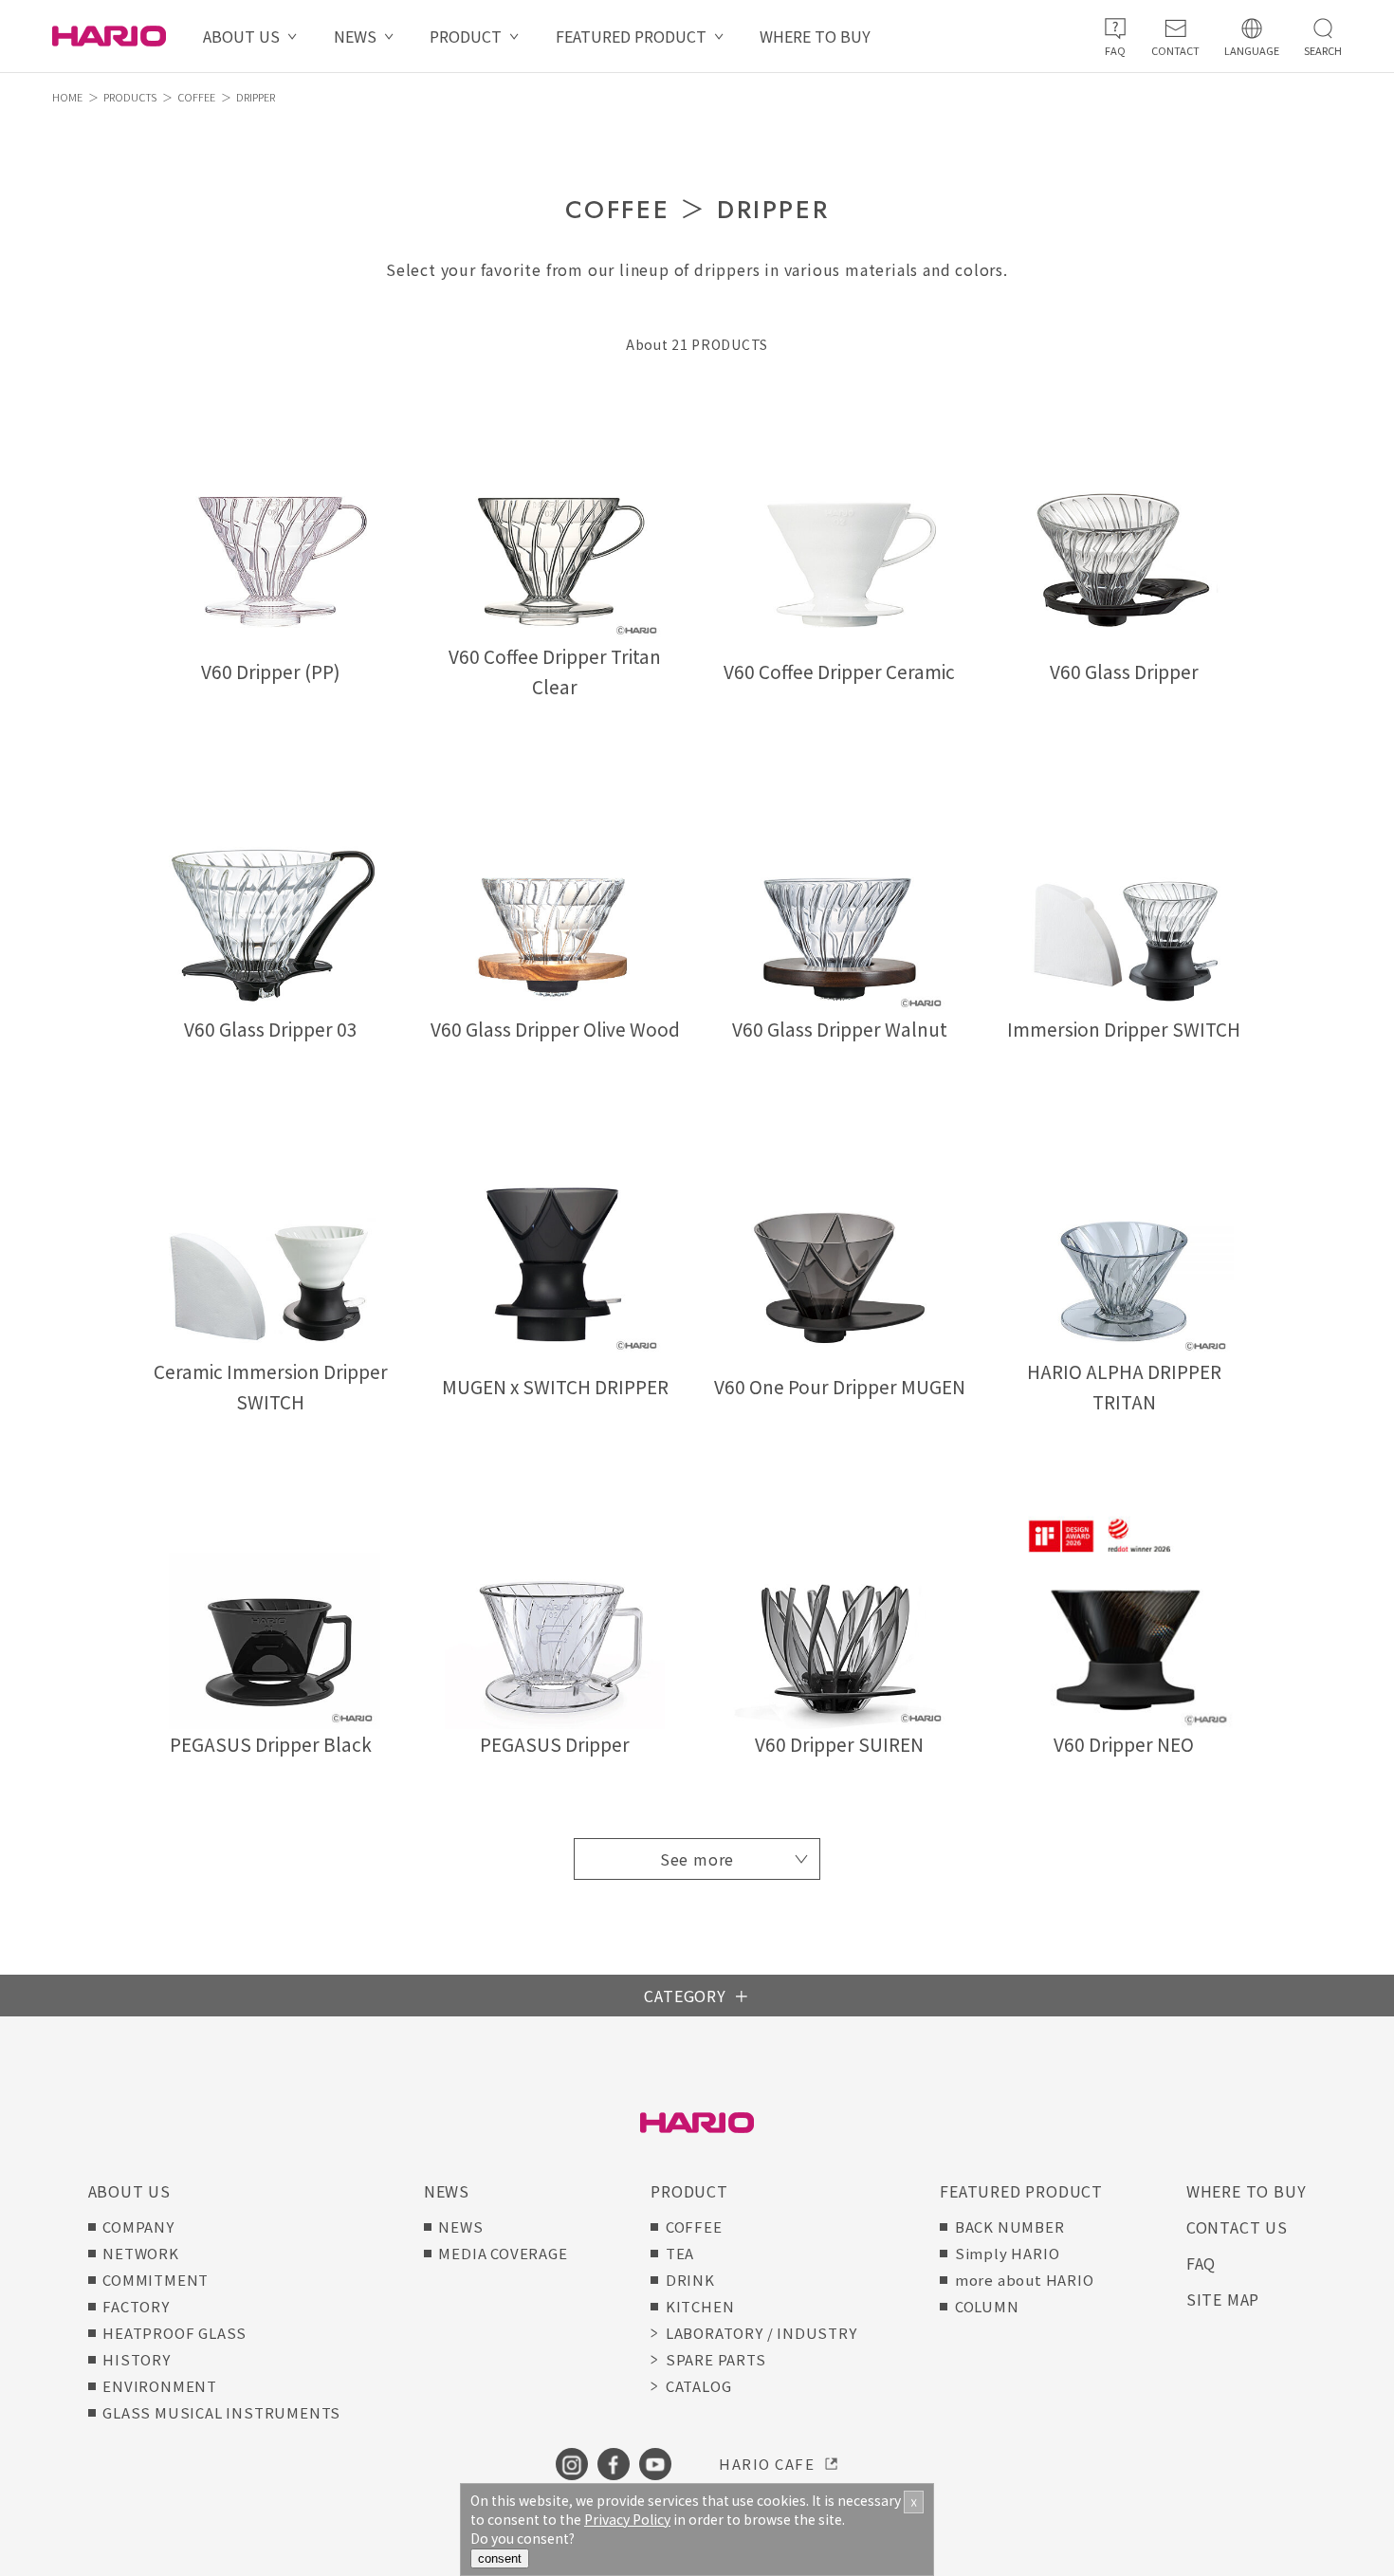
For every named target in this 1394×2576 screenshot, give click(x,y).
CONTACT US (1237, 2227)
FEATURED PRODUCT (631, 36)
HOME (67, 97)
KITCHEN (700, 2306)
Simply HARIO (1008, 2253)
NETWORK (141, 2253)
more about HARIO (1025, 2280)
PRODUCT (466, 36)
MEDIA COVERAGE (503, 2253)
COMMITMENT (156, 2280)
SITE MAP (1223, 2299)
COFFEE (196, 97)
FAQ (1201, 2263)
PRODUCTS (130, 97)
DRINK (690, 2280)
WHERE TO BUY (815, 36)
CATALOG (699, 2386)
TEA (680, 2253)
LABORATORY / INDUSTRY (761, 2333)
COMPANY (138, 2226)
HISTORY (137, 2359)
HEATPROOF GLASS (174, 2333)
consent (500, 2558)
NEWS (355, 36)
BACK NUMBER (1010, 2226)
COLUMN (987, 2306)
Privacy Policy (627, 2519)
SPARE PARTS (716, 2359)
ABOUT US (241, 36)
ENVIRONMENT (160, 2386)
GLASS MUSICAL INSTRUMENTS (221, 2412)
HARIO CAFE (767, 2464)
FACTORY (136, 2306)
